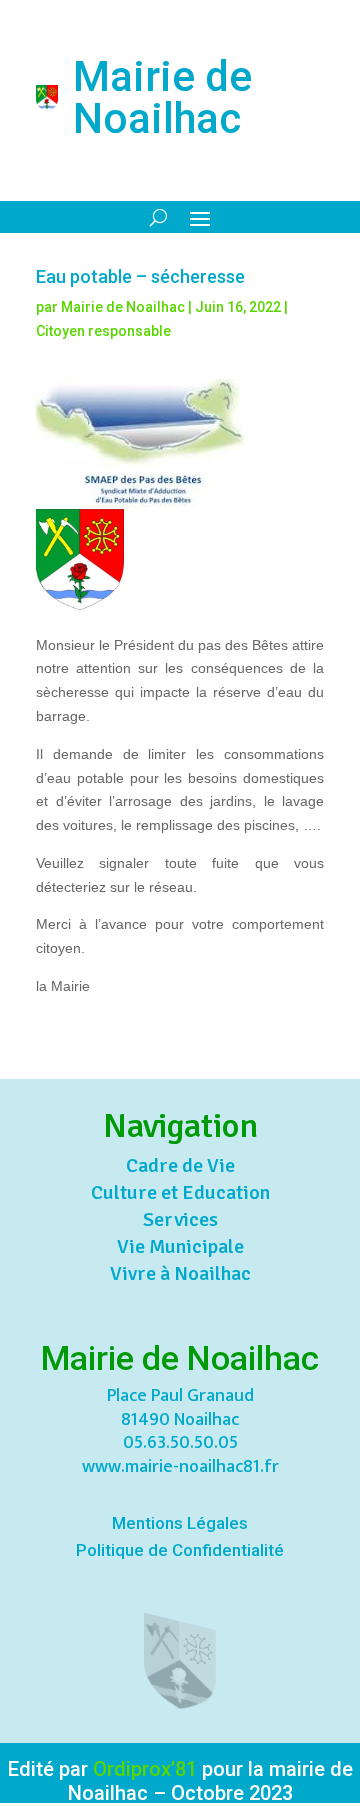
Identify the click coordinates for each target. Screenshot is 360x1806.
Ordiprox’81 (145, 1769)
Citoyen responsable (103, 331)
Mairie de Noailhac (123, 307)
